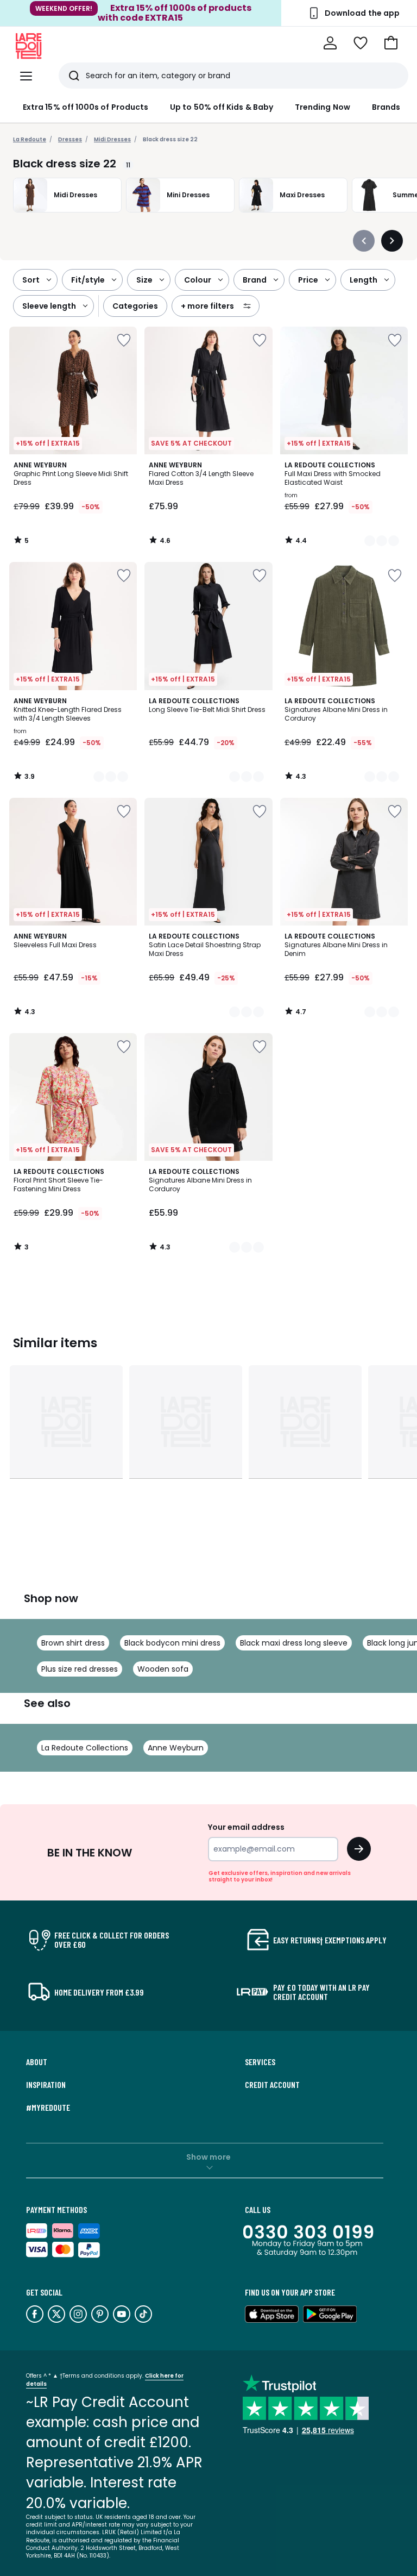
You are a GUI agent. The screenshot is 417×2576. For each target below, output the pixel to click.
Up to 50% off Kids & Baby (222, 107)
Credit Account (272, 2085)
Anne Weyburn (176, 1748)
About (37, 2062)
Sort (31, 280)
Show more (208, 2157)
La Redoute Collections (85, 1748)
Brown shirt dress (73, 1643)
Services (260, 2062)
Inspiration (46, 2085)
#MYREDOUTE (48, 2108)
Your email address (246, 1827)
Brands (386, 107)
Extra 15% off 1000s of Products (86, 107)
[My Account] (330, 43)
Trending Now (323, 107)
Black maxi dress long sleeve (294, 1643)
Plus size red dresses (80, 1669)
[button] (391, 43)
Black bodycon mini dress (172, 1643)
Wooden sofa (163, 1669)
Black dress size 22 (170, 139)
